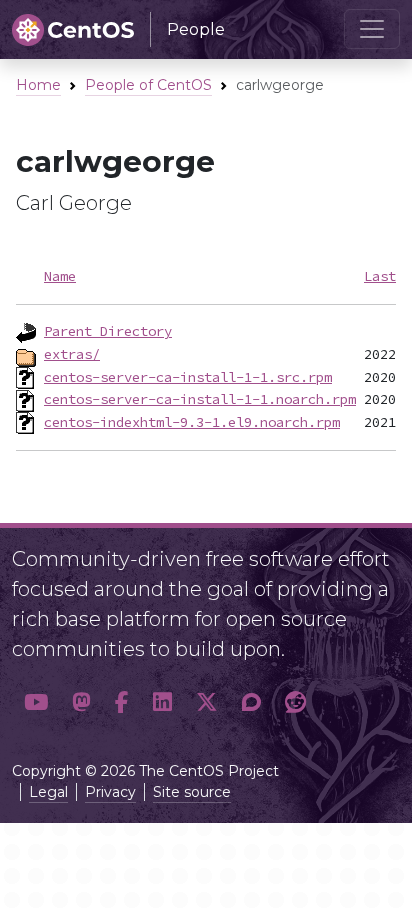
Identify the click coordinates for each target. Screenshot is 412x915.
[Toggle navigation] (372, 29)
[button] (36, 702)
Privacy (110, 792)
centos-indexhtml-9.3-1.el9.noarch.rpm (192, 422)
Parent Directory (108, 331)
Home (38, 85)
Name (60, 276)
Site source (192, 792)
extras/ (72, 354)
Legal (48, 792)
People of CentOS (148, 85)
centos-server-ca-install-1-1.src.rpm (188, 377)
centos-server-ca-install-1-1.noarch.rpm (200, 399)
